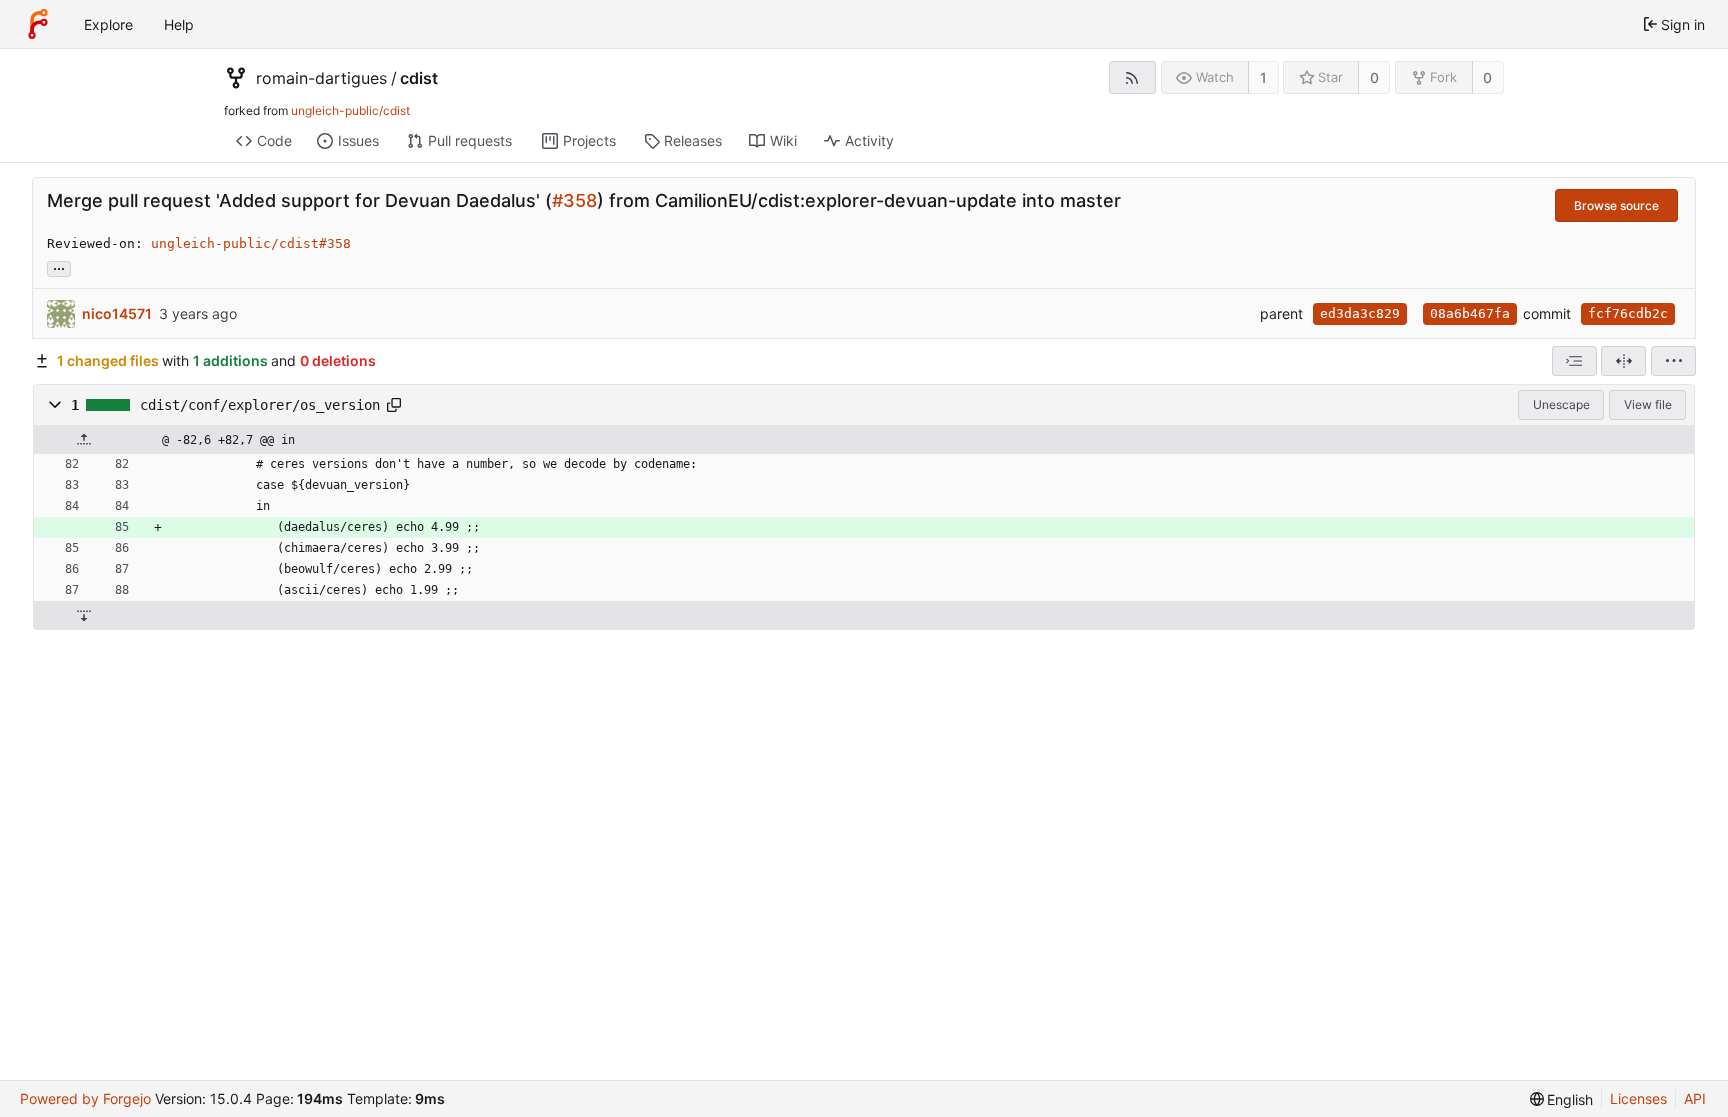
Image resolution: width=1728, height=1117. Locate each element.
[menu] (1673, 361)
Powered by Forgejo (85, 1098)
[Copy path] (394, 405)
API (1695, 1098)
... (59, 267)
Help (179, 24)
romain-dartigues (321, 78)
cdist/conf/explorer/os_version (260, 405)
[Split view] (1623, 361)
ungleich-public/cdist (350, 110)
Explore (108, 24)
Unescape (1561, 404)
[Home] (38, 24)
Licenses (1638, 1098)
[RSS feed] (1132, 77)
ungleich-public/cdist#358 (251, 243)
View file (1648, 404)
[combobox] (1574, 361)
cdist (419, 78)
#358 (574, 200)
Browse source (1616, 205)
